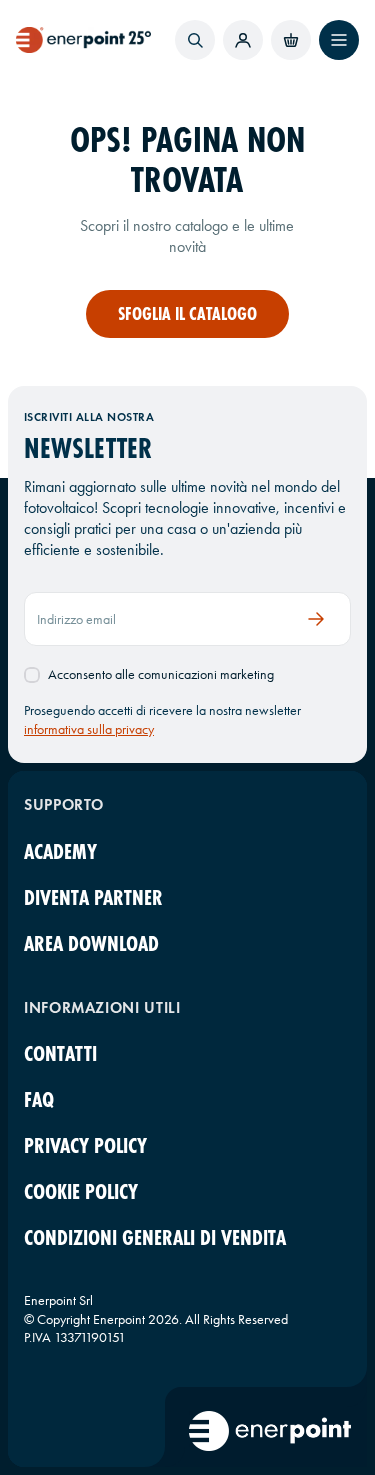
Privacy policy (85, 1145)
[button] (291, 40)
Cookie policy (81, 1191)
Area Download (91, 943)
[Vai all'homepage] (83, 40)
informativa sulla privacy (89, 729)
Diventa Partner (93, 897)
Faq (39, 1099)
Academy (60, 851)
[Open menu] (339, 40)
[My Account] (243, 40)
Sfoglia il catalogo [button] (187, 314)
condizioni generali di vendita (155, 1237)
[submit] (315, 619)
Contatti (60, 1053)
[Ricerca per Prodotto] (195, 40)
